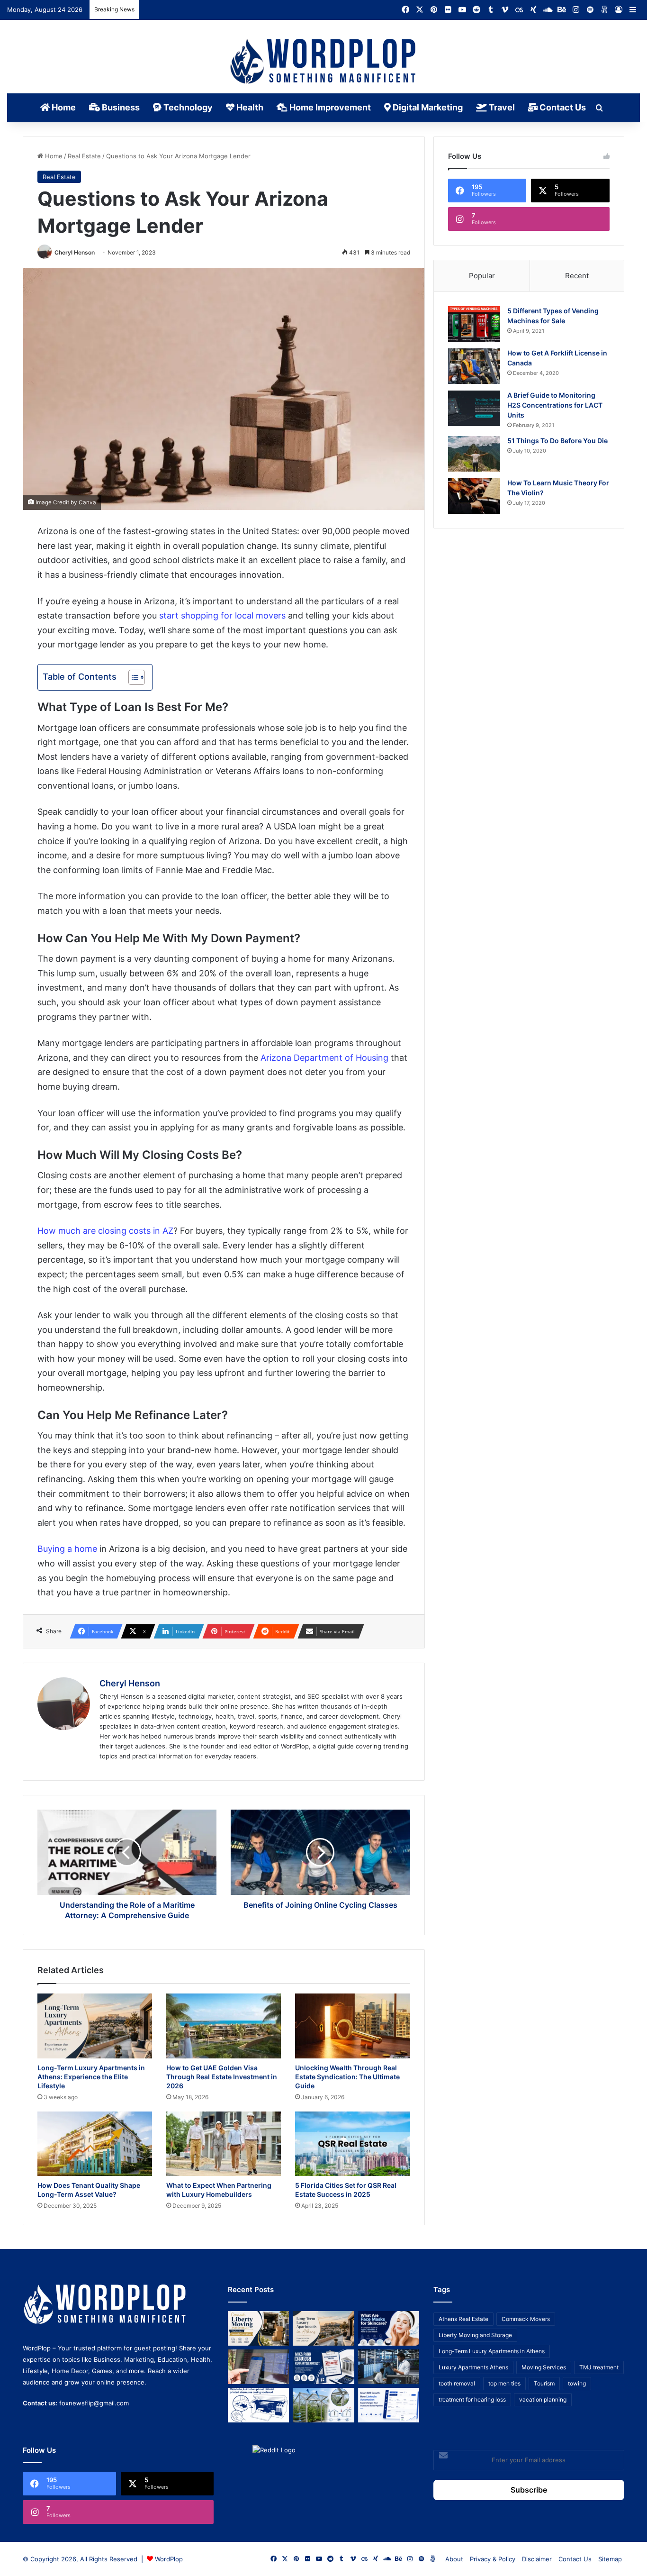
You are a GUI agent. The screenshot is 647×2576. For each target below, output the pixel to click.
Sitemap (610, 2559)
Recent (577, 276)
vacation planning (543, 2399)
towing (577, 2383)
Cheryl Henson (75, 252)
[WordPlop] (324, 62)
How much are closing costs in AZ (105, 1231)
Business (120, 107)
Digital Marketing (427, 107)
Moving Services (544, 2367)
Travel (501, 107)
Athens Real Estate (463, 2319)
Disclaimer (537, 2559)
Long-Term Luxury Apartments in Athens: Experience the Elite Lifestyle (91, 2077)
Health (249, 107)
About (454, 2559)
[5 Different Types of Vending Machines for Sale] (474, 324)
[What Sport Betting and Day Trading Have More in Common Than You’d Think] (258, 2367)
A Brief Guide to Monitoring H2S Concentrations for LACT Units (555, 405)
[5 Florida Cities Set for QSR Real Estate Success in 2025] (352, 2144)
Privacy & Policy (493, 2559)
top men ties (504, 2383)
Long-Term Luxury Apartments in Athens (492, 2351)
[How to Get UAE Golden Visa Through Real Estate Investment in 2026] (224, 2026)
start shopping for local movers (222, 615)
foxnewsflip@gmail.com (94, 2403)
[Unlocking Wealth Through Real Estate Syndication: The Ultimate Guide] (352, 2026)
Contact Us (562, 107)
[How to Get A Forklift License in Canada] (474, 366)
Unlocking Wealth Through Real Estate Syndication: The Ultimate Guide (347, 2077)
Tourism (544, 2383)
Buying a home (67, 1549)
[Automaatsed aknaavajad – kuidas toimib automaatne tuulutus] (323, 2405)
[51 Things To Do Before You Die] (474, 454)
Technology (187, 107)
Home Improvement (329, 107)
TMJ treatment (599, 2367)
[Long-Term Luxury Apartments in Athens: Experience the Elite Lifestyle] (95, 2026)
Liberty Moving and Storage (475, 2335)
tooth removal (457, 2383)
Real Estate (84, 156)
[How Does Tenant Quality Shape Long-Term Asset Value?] (95, 2144)
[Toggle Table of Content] (132, 677)
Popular (482, 276)
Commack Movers (526, 2319)
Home (63, 107)
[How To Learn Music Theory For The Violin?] (474, 496)
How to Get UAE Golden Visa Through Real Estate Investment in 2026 (222, 2077)
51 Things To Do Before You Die (557, 441)
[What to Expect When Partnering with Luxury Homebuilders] (224, 2144)
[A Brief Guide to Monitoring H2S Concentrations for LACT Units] (474, 408)
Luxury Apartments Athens (473, 2367)
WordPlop (169, 2559)
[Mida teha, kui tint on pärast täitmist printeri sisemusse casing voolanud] (258, 2405)
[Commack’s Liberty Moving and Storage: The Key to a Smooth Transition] (258, 2328)
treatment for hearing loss (472, 2399)
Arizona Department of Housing (324, 1058)
